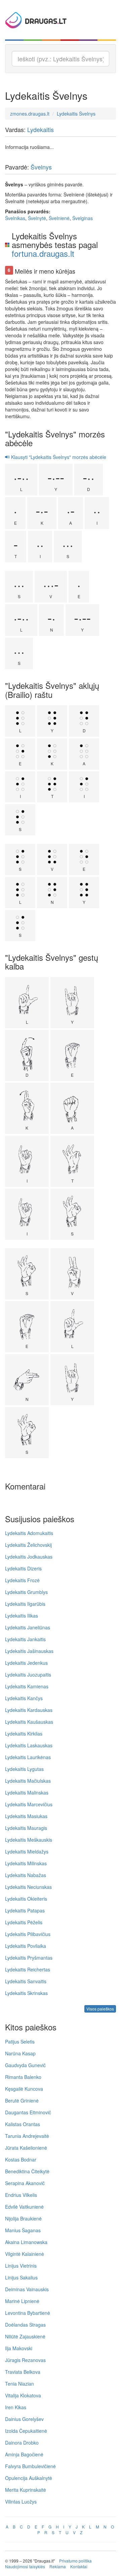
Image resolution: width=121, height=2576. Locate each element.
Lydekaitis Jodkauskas (29, 1557)
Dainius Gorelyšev (24, 2419)
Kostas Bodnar (21, 2159)
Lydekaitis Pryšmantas (29, 1958)
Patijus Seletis (20, 2042)
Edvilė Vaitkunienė (24, 2207)
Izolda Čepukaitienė (26, 2431)
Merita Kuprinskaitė (26, 2490)
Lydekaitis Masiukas (26, 1816)
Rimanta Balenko (23, 2077)
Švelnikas (15, 218)
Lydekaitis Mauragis (26, 1828)
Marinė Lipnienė (22, 2301)
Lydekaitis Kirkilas (24, 1734)
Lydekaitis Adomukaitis (29, 1533)
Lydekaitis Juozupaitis (28, 1675)
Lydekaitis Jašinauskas (29, 1651)
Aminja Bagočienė (24, 2454)
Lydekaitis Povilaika (26, 1946)
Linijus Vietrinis (21, 2266)
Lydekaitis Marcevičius (29, 1804)
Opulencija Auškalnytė (29, 2478)
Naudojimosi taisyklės (25, 2566)
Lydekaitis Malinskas (27, 1792)
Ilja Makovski (19, 2348)
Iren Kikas (16, 2407)
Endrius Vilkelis (21, 2195)
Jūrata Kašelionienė (26, 2148)
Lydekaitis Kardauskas (29, 1710)
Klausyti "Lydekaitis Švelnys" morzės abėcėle (58, 457)
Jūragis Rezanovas (25, 2360)
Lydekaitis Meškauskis (29, 1840)
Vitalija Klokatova (23, 2395)
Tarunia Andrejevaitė (27, 2136)
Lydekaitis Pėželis (24, 1922)
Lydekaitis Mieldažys (27, 1851)
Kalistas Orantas (23, 2124)
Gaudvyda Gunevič (25, 2065)
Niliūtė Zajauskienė (25, 2336)
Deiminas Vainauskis (27, 2289)
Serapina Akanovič (25, 2183)
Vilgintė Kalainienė (25, 2254)
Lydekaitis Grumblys (26, 1592)
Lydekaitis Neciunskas (28, 1887)
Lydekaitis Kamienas (27, 1686)
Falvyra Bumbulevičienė (30, 2466)
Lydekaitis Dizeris (23, 1568)
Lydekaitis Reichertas (28, 1969)
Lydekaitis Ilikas (22, 1616)
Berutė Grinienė (22, 2100)
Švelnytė (37, 218)
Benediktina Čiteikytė (27, 2171)
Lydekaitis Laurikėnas (28, 1757)
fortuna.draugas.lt (43, 253)
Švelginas (83, 218)
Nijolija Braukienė (23, 2218)
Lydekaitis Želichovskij (28, 1545)
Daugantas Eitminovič (28, 2112)
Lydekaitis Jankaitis (25, 1639)
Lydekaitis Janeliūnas (28, 1627)
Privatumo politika (75, 2561)
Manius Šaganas (23, 2230)
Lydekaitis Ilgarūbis (25, 1604)
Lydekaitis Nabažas (26, 1875)
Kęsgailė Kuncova (24, 2089)
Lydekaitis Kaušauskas (29, 1722)
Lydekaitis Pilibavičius (28, 1934)
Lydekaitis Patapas (25, 1910)
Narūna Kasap (20, 2053)
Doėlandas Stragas (25, 2325)
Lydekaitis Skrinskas (26, 1993)
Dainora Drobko (22, 2443)
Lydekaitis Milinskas (26, 1863)
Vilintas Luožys (21, 2502)
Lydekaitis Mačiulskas (28, 1781)
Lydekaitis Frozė (22, 1580)
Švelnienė (59, 218)
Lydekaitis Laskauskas (29, 1745)
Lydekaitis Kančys (24, 1698)
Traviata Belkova (23, 2372)
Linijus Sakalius (21, 2277)
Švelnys (41, 167)
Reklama (58, 2566)
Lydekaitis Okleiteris (26, 1899)
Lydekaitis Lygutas (24, 1769)
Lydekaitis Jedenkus (26, 1663)
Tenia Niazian (19, 2384)
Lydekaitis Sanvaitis (26, 1981)
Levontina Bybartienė (28, 2313)
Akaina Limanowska (26, 2242)
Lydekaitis (41, 129)
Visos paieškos (100, 2009)
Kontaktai (79, 2566)
